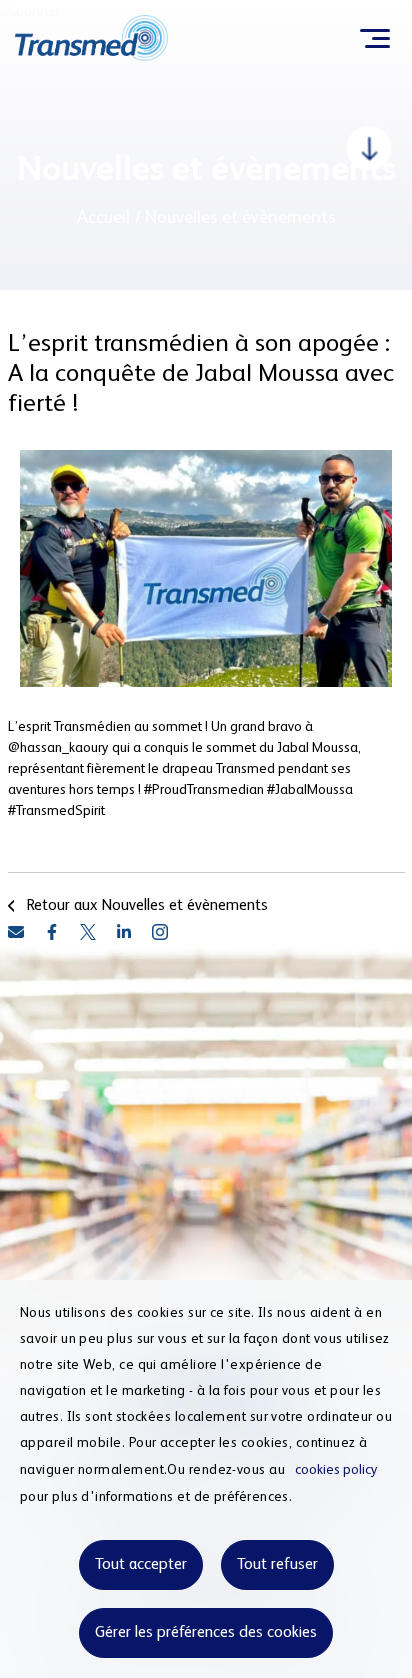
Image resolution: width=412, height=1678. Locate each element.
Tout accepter (141, 1565)
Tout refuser (277, 1565)
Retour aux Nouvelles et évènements (147, 906)
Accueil (103, 218)
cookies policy (336, 1470)
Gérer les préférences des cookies (206, 1633)
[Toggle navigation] (374, 38)
